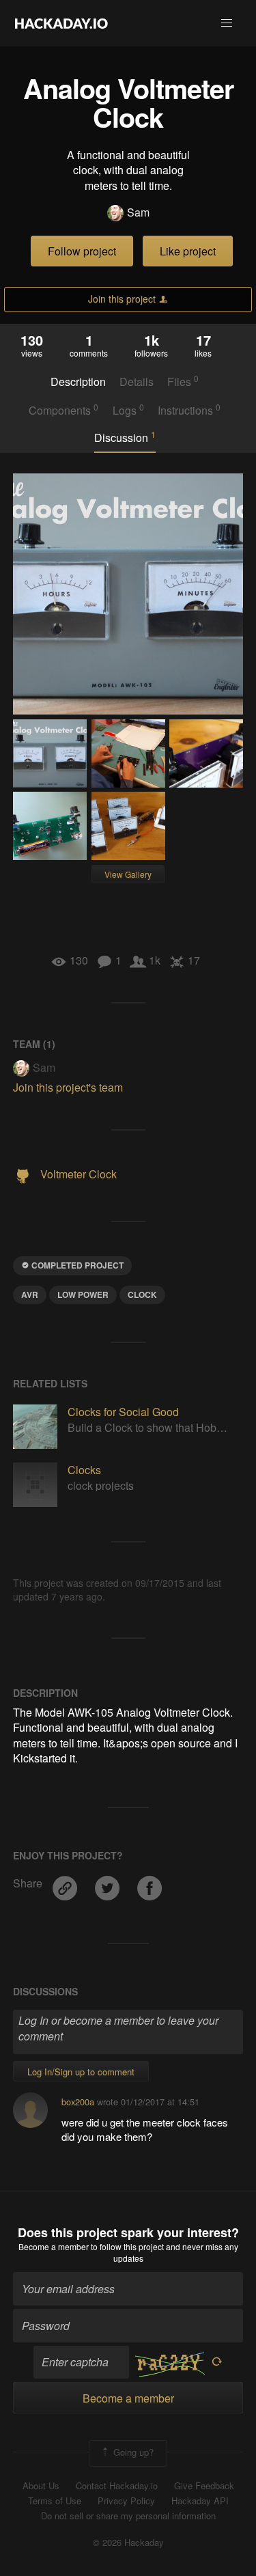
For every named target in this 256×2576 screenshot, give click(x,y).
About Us (41, 2486)
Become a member (54, 2246)
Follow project (82, 251)
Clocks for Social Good (123, 1412)
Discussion (125, 437)
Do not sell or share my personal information (128, 2516)
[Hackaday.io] (61, 23)
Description (78, 382)
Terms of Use (55, 2501)
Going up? (132, 2452)
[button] (227, 23)
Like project (188, 251)
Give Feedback (204, 2486)
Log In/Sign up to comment (81, 2072)
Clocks (84, 1470)
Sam (138, 212)
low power (83, 1294)
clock (142, 1294)
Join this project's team (68, 1087)
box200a (78, 2102)
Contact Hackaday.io (117, 2486)
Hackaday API (200, 2501)
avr (30, 1294)
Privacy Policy (126, 2501)
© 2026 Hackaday (128, 2543)
